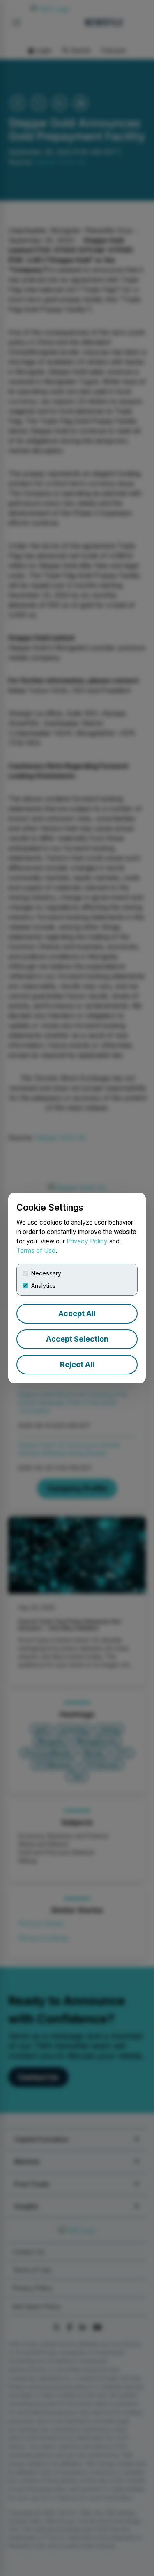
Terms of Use (36, 1251)
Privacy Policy (87, 1241)
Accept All (77, 1313)
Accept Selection (77, 1339)
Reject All (77, 1364)
